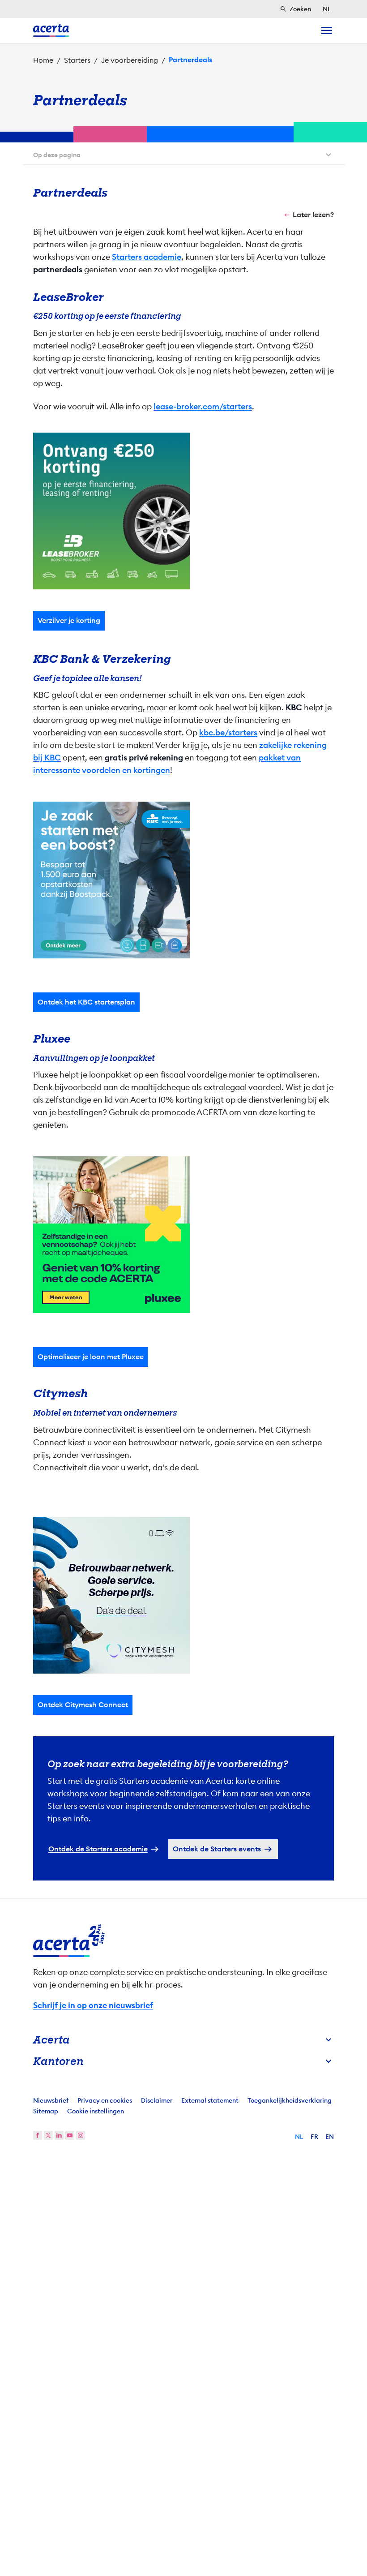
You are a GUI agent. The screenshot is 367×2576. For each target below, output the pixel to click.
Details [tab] (184, 1199)
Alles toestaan (269, 1369)
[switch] (134, 1340)
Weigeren (181, 1369)
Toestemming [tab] (94, 1199)
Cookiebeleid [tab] (273, 1199)
